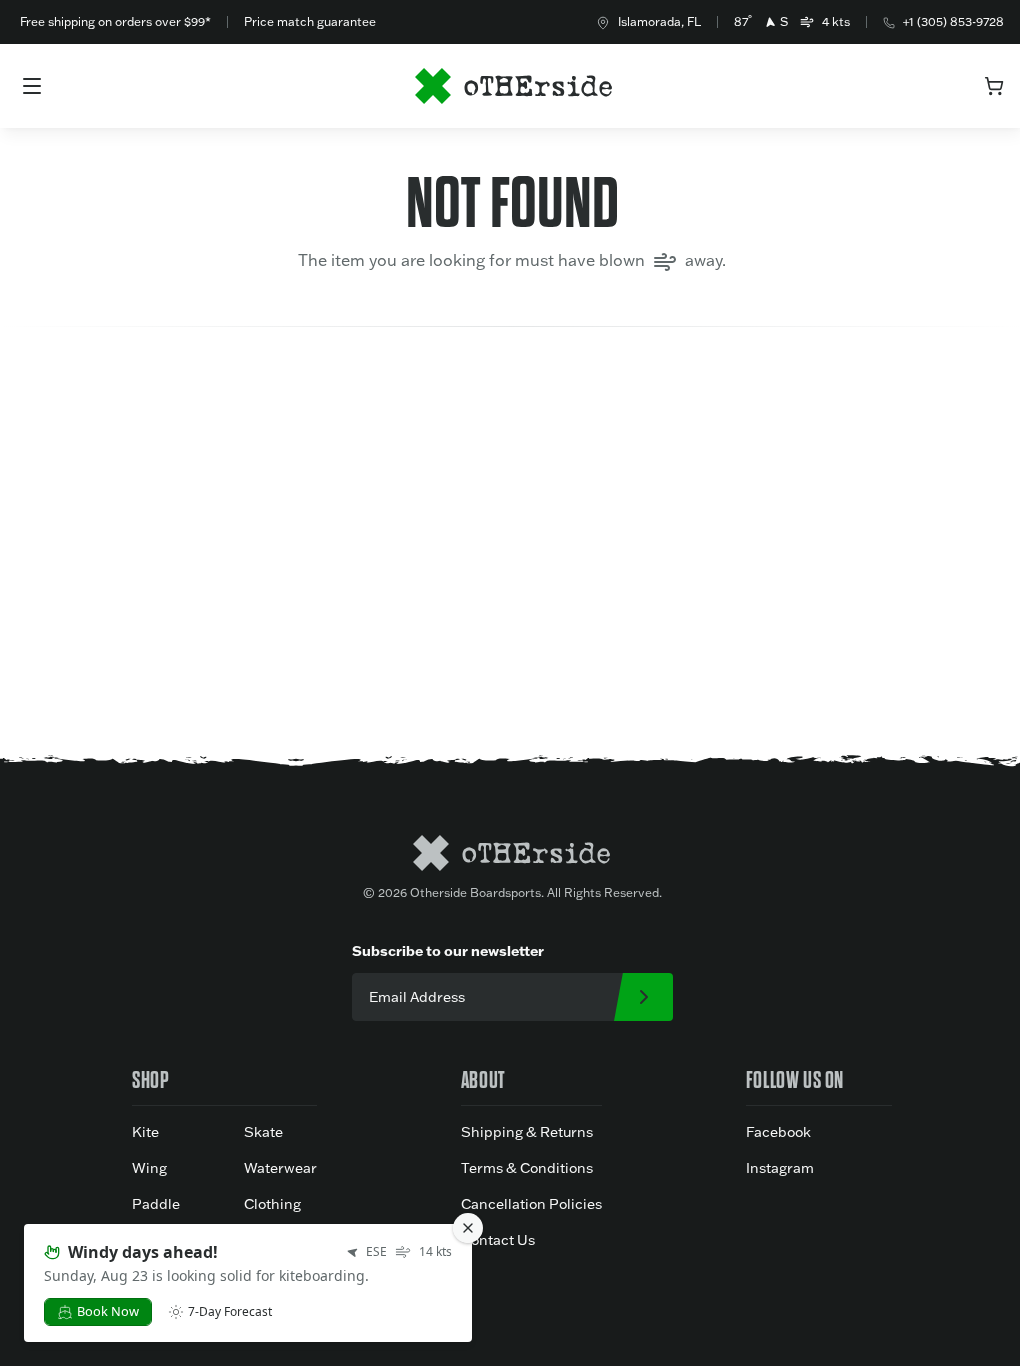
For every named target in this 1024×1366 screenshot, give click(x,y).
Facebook (778, 1132)
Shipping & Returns (527, 1132)
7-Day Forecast (230, 1312)
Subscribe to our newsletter (448, 950)
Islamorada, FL (659, 21)
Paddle (156, 1204)
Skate (263, 1132)
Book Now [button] (108, 1311)
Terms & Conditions (527, 1168)
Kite (145, 1132)
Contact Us (498, 1240)
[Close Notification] (468, 1228)
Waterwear (280, 1168)
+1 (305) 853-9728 (953, 21)
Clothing (272, 1204)
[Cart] (994, 86)
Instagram (780, 1168)
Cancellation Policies (531, 1204)
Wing (149, 1168)
